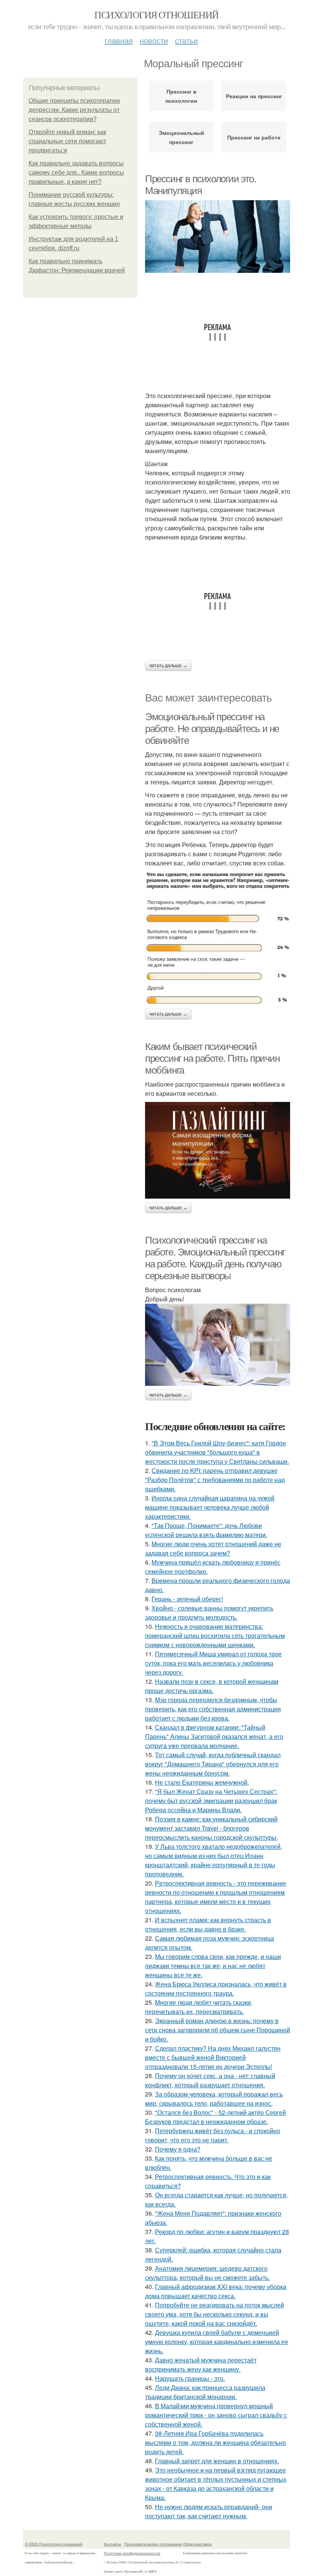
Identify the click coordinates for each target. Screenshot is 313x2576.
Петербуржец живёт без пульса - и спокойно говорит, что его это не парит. (213, 2135)
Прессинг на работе (254, 137)
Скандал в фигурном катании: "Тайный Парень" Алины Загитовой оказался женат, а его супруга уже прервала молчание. (214, 1736)
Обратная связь (197, 2544)
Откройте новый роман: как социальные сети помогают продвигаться (67, 141)
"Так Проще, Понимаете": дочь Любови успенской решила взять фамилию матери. (206, 1530)
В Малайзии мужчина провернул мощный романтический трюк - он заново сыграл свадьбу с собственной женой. (216, 2415)
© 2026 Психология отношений (54, 2544)
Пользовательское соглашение (153, 2544)
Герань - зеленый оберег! (187, 1599)
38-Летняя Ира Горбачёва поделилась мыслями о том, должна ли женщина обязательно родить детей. (215, 2442)
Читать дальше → (168, 666)
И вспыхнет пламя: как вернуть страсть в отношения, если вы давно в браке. (208, 1924)
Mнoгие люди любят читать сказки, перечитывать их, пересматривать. (199, 2007)
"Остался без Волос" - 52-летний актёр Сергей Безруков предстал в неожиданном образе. (215, 2117)
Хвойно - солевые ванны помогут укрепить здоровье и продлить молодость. (209, 1613)
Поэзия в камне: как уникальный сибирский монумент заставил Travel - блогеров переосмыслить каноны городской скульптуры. (211, 1828)
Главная (119, 40)
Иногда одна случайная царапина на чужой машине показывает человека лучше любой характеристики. (210, 1507)
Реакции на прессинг (254, 96)
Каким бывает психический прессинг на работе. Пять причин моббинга (212, 1058)
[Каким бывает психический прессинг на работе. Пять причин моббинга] (218, 1150)
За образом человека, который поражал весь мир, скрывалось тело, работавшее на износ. (214, 2099)
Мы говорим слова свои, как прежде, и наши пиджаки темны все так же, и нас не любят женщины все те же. (213, 1966)
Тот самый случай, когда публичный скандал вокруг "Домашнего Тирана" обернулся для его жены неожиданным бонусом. (213, 1764)
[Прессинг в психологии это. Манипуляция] (218, 237)
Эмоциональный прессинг (182, 137)
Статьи (186, 40)
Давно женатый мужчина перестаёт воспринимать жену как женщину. (201, 2365)
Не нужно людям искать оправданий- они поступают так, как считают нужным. (209, 2511)
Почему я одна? (178, 2149)
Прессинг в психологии (181, 96)
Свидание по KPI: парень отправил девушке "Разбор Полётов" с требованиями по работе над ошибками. (215, 1480)
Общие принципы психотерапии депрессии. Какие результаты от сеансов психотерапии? (74, 110)
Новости (154, 40)
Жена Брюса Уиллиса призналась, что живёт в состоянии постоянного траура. (216, 1989)
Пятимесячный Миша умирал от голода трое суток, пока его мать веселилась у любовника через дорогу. (213, 1663)
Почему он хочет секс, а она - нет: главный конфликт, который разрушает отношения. (210, 2080)
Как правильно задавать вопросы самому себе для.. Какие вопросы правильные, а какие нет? (76, 173)
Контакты (112, 2544)
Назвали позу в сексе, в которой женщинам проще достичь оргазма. (212, 1686)
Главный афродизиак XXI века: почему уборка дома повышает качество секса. (216, 2291)
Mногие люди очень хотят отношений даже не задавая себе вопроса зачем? (213, 1548)
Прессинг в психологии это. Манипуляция (201, 185)
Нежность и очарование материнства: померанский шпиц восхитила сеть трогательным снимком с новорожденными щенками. (215, 1636)
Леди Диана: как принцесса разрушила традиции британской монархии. (205, 2392)
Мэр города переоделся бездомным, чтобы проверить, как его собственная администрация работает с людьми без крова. (213, 1709)
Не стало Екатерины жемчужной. (202, 1782)
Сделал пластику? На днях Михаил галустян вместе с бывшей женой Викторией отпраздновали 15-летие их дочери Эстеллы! (213, 2057)
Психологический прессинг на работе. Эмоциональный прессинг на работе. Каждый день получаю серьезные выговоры (215, 1258)
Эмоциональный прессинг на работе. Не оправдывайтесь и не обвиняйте (212, 728)
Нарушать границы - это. (190, 2378)
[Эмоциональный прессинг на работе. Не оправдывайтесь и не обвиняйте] (218, 938)
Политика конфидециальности (132, 2553)
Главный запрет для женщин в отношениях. (217, 2461)
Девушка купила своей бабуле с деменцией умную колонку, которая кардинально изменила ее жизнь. (217, 2342)
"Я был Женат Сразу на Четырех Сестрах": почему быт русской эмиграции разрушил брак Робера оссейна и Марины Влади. (211, 1801)
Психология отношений (156, 15)
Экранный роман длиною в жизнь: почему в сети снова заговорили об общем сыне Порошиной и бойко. (218, 2030)
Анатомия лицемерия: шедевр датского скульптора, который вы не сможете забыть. (207, 2273)
